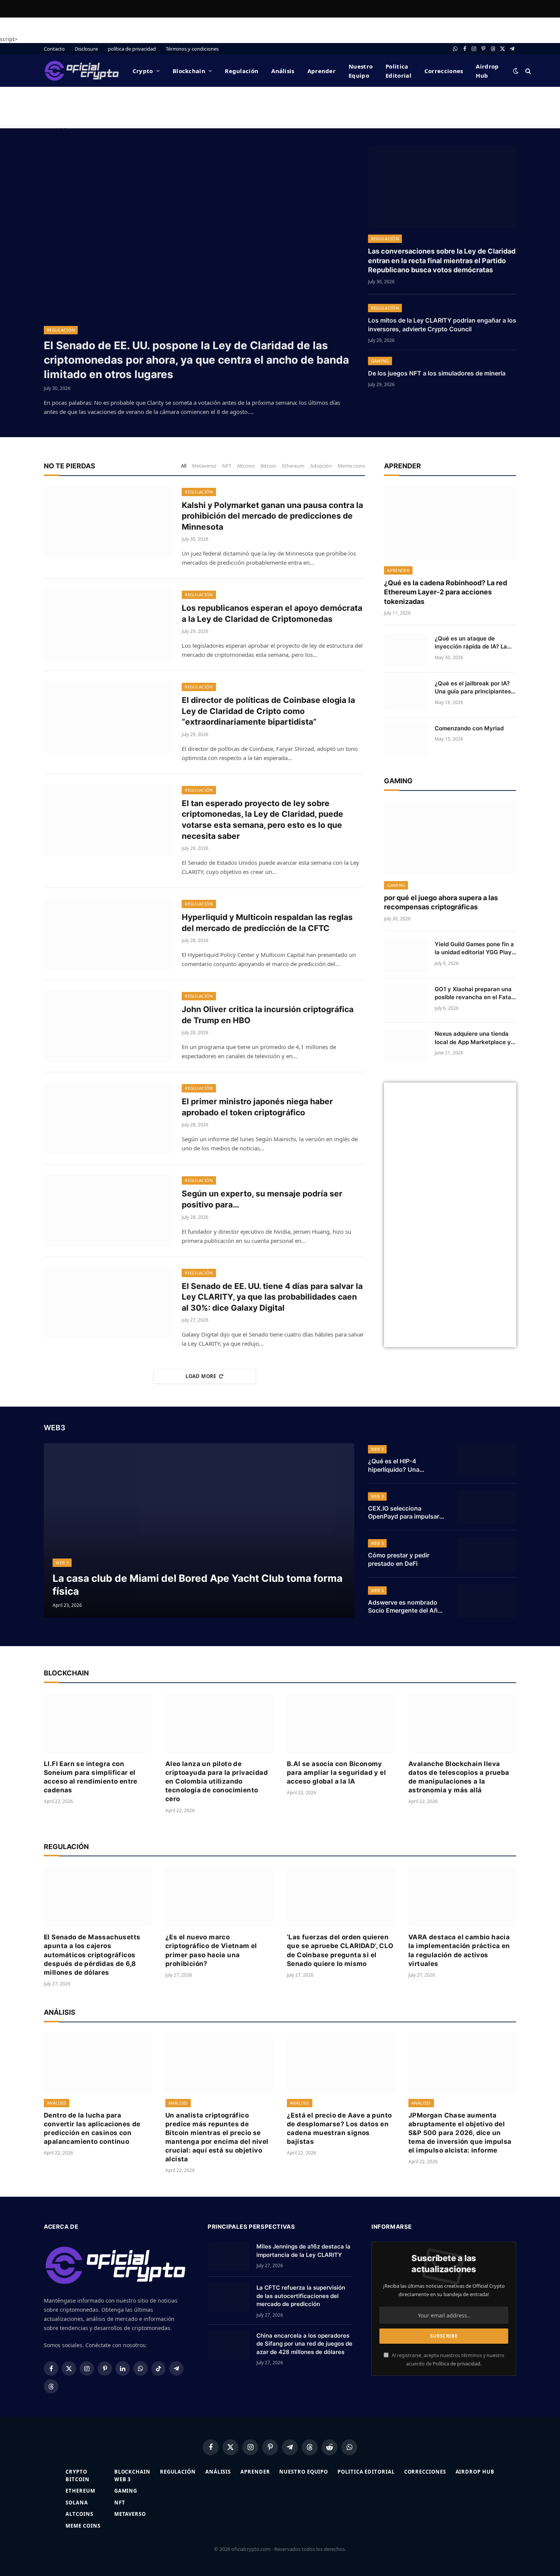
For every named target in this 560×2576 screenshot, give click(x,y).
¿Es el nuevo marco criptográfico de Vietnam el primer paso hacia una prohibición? (211, 1950)
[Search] (527, 71)
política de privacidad (132, 49)
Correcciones (444, 71)
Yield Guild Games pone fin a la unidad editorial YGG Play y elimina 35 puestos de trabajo (474, 949)
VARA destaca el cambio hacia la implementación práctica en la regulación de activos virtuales (459, 1950)
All (184, 466)
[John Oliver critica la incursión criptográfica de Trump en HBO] (108, 1026)
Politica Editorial (398, 71)
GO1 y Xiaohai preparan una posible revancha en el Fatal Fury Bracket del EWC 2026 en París (474, 993)
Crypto (143, 71)
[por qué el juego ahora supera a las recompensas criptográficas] (450, 838)
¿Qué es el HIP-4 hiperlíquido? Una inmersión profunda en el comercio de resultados (404, 1466)
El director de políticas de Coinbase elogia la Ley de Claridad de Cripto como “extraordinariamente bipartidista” (268, 711)
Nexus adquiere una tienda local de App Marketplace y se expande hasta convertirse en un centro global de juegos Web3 (473, 1038)
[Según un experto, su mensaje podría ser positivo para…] (108, 1211)
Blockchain (189, 71)
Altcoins (246, 466)
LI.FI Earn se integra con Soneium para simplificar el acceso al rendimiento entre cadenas (91, 1777)
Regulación (242, 71)
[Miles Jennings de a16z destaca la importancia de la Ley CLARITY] (229, 2256)
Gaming (380, 361)
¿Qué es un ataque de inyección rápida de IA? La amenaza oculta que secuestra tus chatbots (471, 643)
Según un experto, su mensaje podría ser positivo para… (262, 1199)
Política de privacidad (457, 2364)
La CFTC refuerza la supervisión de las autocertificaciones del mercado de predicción (301, 2296)
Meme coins (351, 466)
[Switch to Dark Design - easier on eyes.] (516, 71)
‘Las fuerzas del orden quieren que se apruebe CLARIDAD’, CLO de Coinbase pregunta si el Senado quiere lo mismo (340, 1950)
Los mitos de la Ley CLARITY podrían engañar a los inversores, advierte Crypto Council (442, 325)
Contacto (54, 49)
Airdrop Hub (487, 71)
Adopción (321, 466)
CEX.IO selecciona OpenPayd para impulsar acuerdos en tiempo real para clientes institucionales (404, 1513)
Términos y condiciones (192, 49)
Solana (77, 2503)
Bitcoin (268, 466)
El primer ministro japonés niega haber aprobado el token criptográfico (257, 1107)
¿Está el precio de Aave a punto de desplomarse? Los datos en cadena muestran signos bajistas (339, 2128)
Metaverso (204, 466)
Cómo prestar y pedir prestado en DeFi (399, 1559)
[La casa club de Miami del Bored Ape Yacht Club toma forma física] (199, 1530)
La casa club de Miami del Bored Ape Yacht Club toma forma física (198, 1584)
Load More (201, 1376)
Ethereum (293, 466)
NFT (227, 466)
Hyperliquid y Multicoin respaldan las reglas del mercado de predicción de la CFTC (267, 923)
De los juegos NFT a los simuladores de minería (437, 373)
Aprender (322, 71)
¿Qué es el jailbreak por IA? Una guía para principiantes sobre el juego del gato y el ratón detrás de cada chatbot (475, 688)
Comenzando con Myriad (469, 728)
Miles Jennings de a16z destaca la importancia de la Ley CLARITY (303, 2250)
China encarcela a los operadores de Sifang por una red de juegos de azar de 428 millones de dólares (304, 2344)
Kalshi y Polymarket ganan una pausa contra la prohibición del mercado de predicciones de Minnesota (272, 516)
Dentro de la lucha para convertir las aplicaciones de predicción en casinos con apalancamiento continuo (92, 2128)
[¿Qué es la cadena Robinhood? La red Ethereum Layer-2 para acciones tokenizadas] (450, 523)
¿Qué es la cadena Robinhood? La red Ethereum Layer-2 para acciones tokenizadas (446, 592)
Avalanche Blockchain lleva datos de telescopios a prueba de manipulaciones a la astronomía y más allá (459, 1777)
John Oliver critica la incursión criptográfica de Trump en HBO (268, 1015)
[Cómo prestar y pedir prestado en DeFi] (486, 1554)
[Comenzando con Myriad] (406, 740)
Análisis (283, 71)
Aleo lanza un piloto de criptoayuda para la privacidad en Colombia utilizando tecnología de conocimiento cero (217, 1781)
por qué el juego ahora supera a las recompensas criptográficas (441, 902)
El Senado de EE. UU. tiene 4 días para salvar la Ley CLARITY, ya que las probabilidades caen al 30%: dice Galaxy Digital (272, 1297)
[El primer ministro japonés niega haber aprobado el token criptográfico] (108, 1118)
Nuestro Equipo (361, 71)
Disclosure (86, 49)
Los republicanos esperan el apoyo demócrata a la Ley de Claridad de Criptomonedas (272, 613)
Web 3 (62, 1563)
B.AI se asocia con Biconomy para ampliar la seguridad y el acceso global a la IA (336, 1773)
